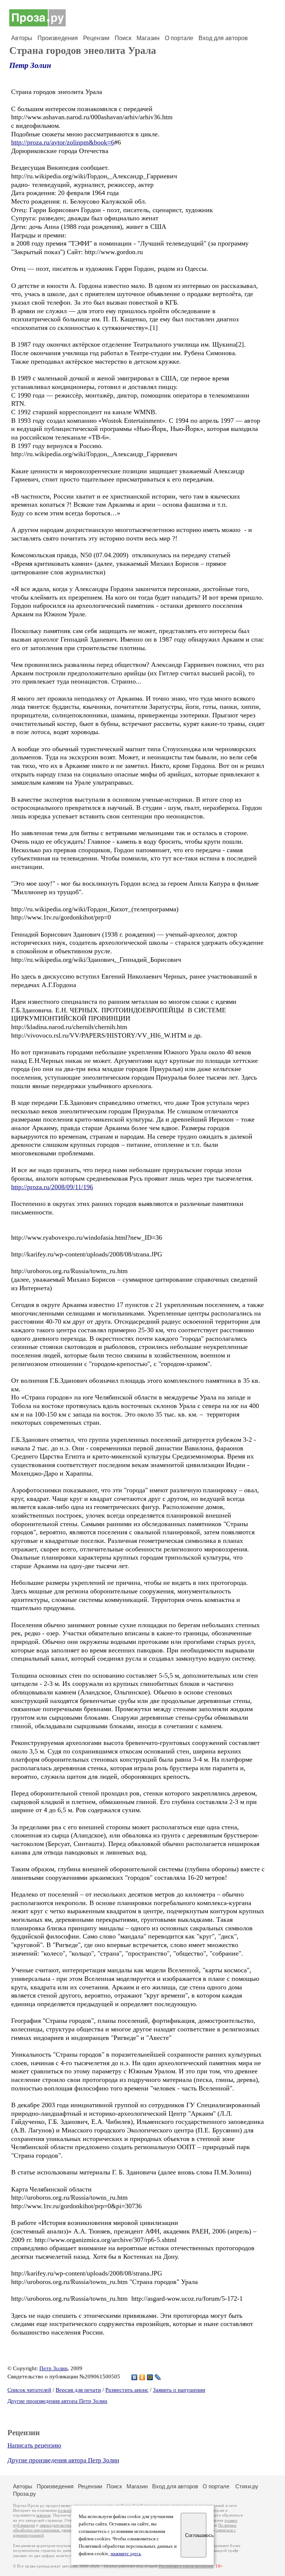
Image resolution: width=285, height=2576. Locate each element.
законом (43, 2515)
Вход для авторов (223, 38)
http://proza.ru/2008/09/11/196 (52, 1187)
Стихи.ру (247, 2486)
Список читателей (29, 2390)
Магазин (148, 38)
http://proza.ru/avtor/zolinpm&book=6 (63, 142)
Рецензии (96, 38)
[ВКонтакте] (135, 2377)
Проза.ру (24, 2494)
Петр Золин (30, 65)
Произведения (58, 38)
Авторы (22, 38)
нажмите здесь (126, 2554)
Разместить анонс (127, 2390)
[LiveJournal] (158, 2377)
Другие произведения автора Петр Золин (57, 2401)
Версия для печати (78, 2390)
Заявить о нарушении (179, 2390)
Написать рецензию (34, 2445)
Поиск (123, 38)
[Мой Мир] (150, 2377)
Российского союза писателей (186, 2566)
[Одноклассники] (142, 2377)
